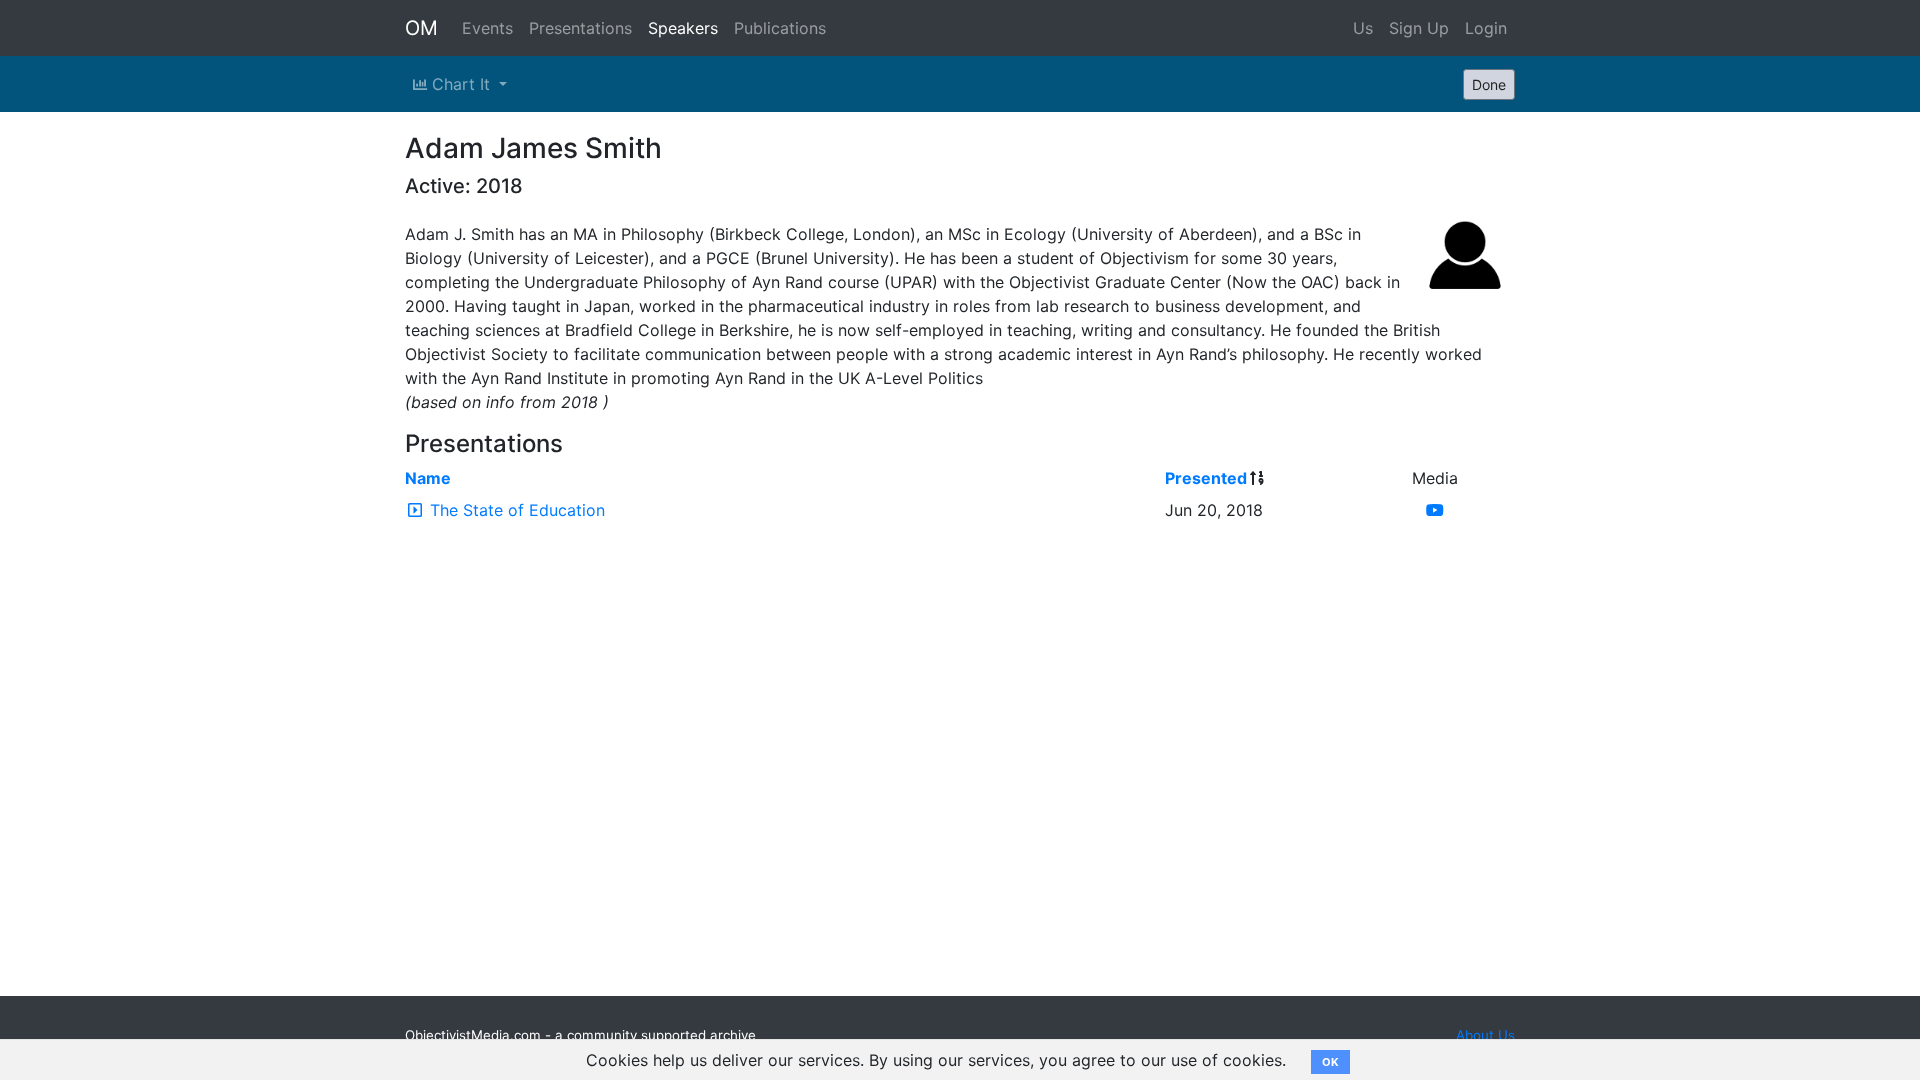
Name (428, 478)
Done (1489, 84)
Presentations (580, 28)
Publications (780, 28)
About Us (1485, 1035)
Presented (1206, 478)
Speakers (683, 28)
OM (421, 28)
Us (1363, 28)
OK (1330, 1062)
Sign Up (1419, 28)
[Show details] (415, 510)
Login (1486, 28)
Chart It (461, 84)
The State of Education (517, 510)
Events (487, 28)
